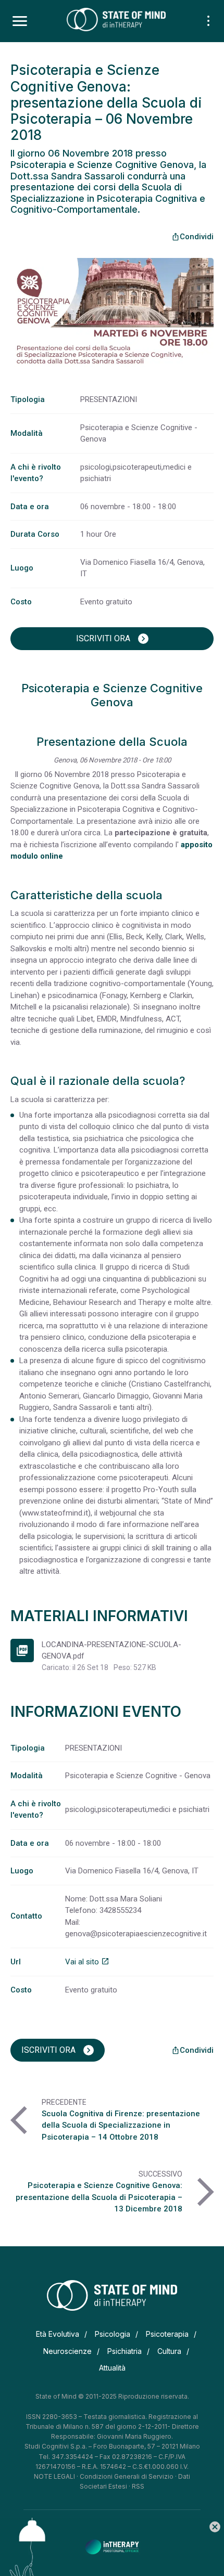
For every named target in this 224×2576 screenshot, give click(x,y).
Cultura (169, 2351)
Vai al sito (87, 1962)
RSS (138, 2486)
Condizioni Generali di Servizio (127, 2476)
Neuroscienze (67, 2351)
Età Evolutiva (58, 2334)
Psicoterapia (167, 2334)
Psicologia (113, 2334)
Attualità (112, 2368)
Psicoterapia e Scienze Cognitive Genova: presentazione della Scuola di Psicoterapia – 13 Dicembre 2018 (99, 2197)
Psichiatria (125, 2351)
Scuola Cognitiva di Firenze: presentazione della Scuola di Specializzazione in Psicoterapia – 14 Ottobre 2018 (121, 2125)
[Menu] (20, 21)
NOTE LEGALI (54, 2476)
